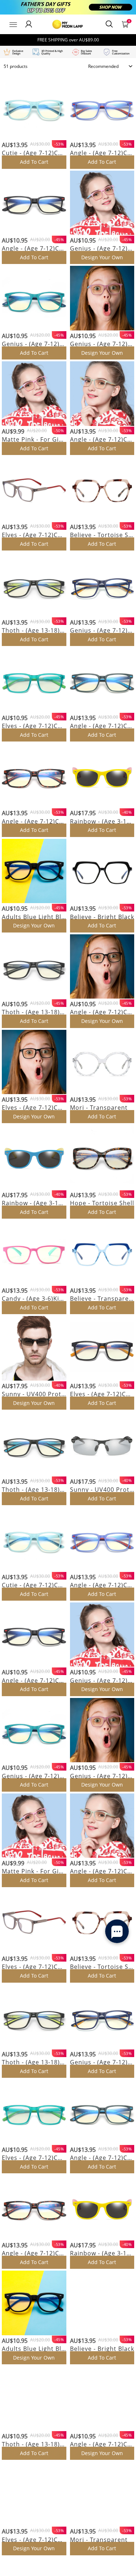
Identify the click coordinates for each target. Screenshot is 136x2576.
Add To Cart (34, 162)
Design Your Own (102, 257)
